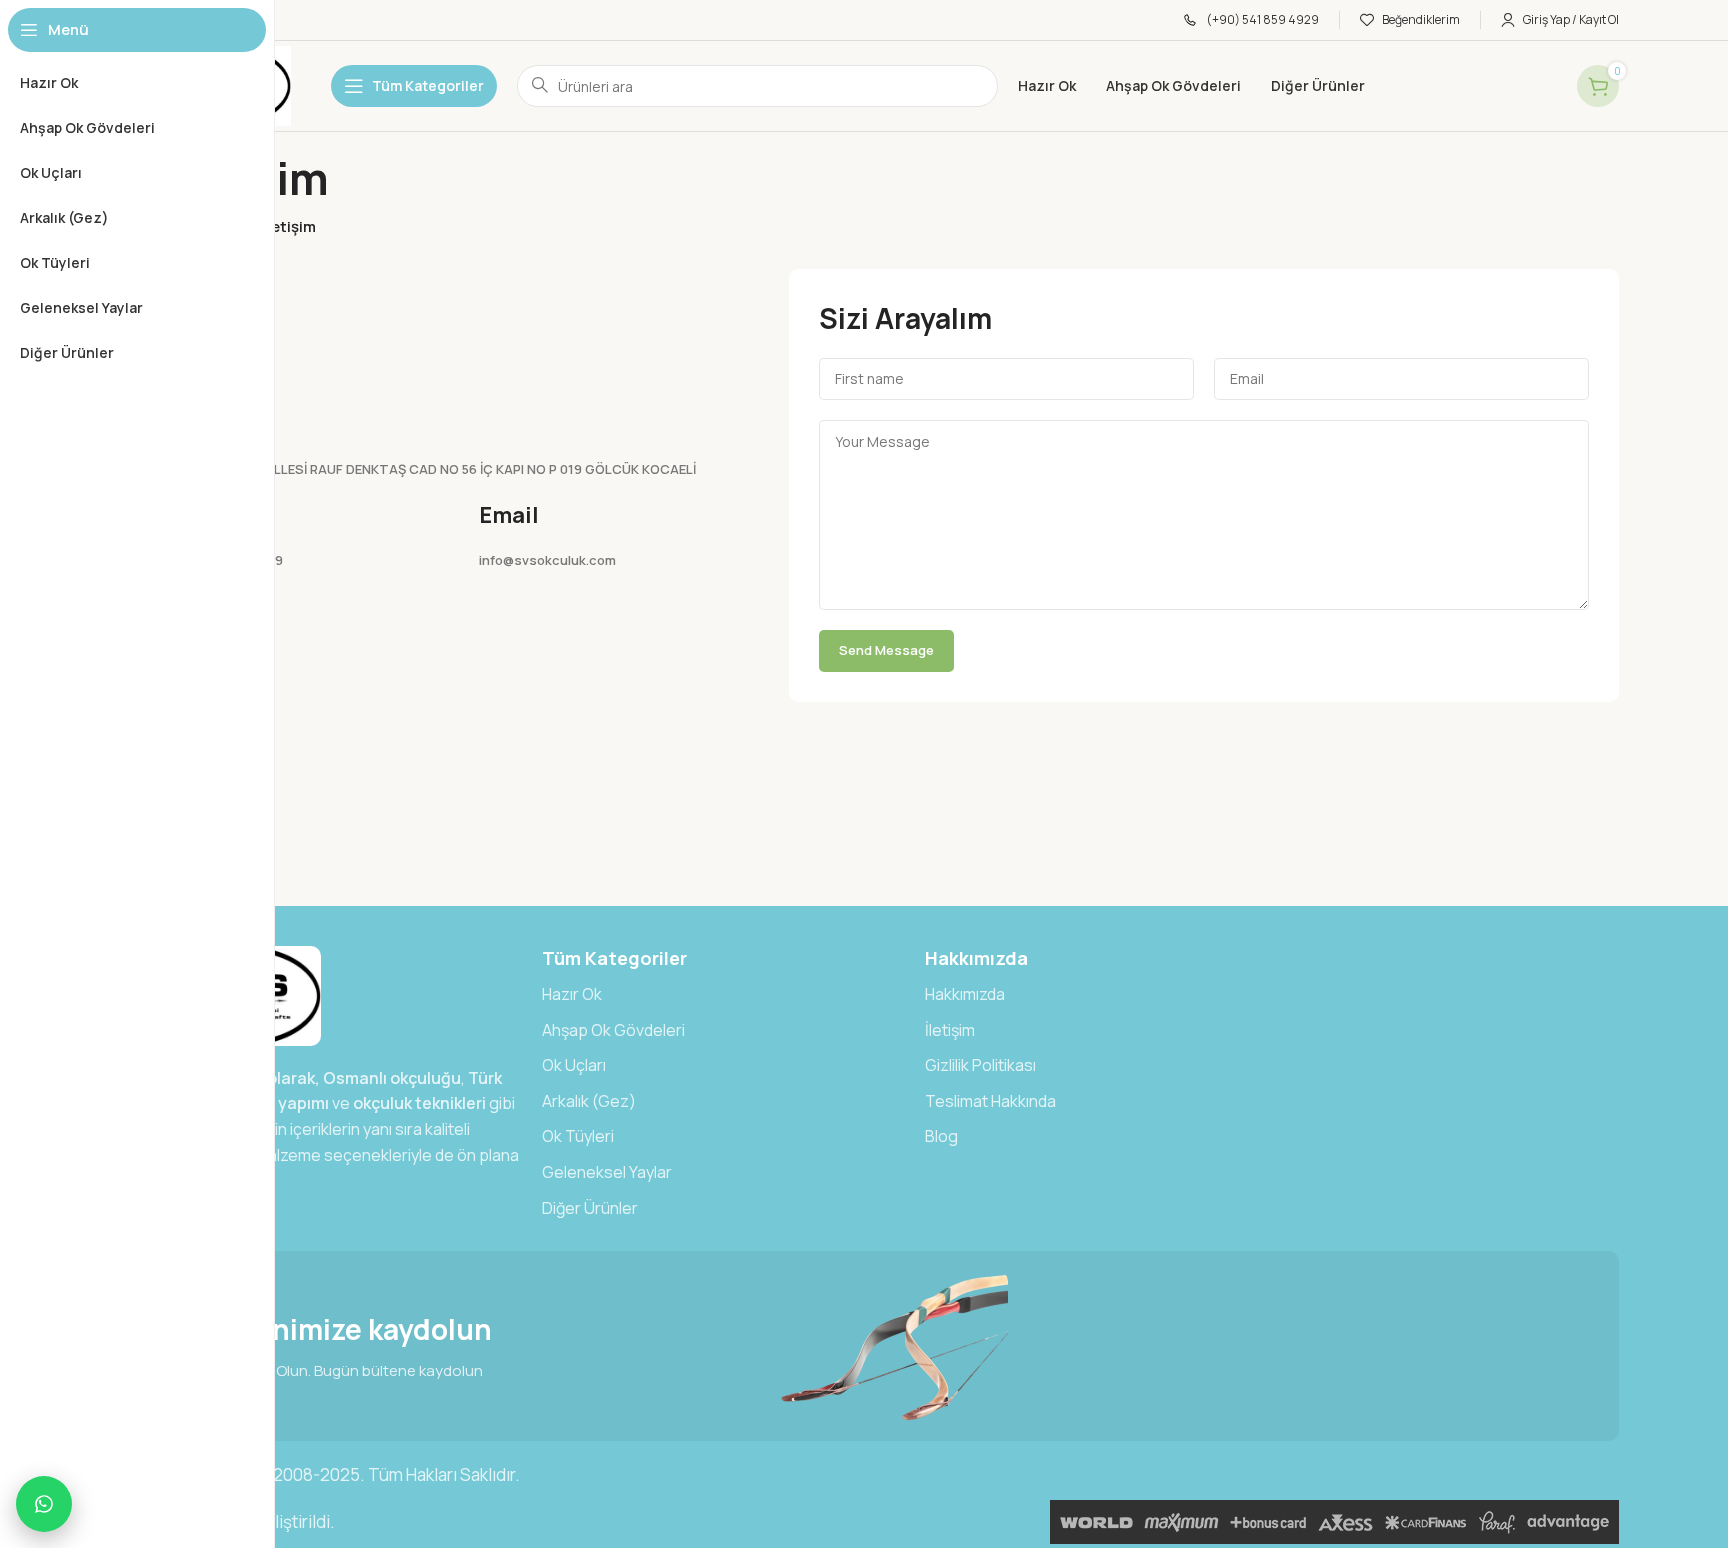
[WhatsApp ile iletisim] (44, 1504)
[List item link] (723, 995)
